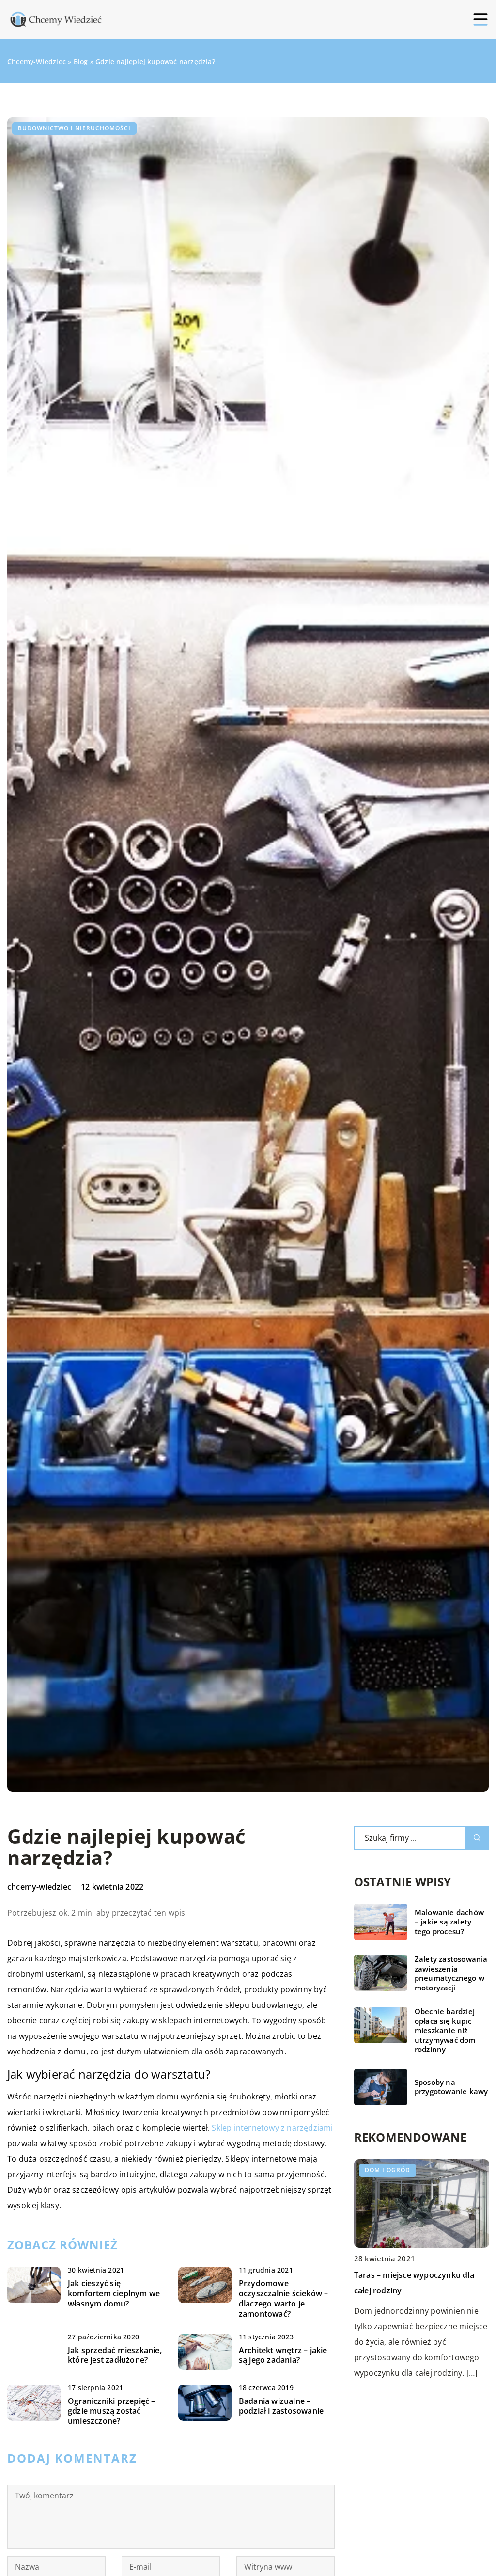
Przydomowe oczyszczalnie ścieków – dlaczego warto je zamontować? (284, 2298)
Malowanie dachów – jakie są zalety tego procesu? (449, 1922)
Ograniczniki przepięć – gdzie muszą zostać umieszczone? (112, 2411)
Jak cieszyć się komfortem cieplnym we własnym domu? (114, 2293)
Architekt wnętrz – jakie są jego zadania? (283, 2355)
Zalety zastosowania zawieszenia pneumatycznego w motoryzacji (451, 1973)
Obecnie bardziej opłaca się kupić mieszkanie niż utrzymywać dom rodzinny (445, 2030)
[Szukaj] (477, 1838)
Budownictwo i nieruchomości (74, 128)
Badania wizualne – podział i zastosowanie (281, 2406)
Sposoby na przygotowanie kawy (451, 2087)
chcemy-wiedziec (39, 1887)
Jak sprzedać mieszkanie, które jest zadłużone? (115, 2355)
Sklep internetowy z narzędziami (272, 2128)
